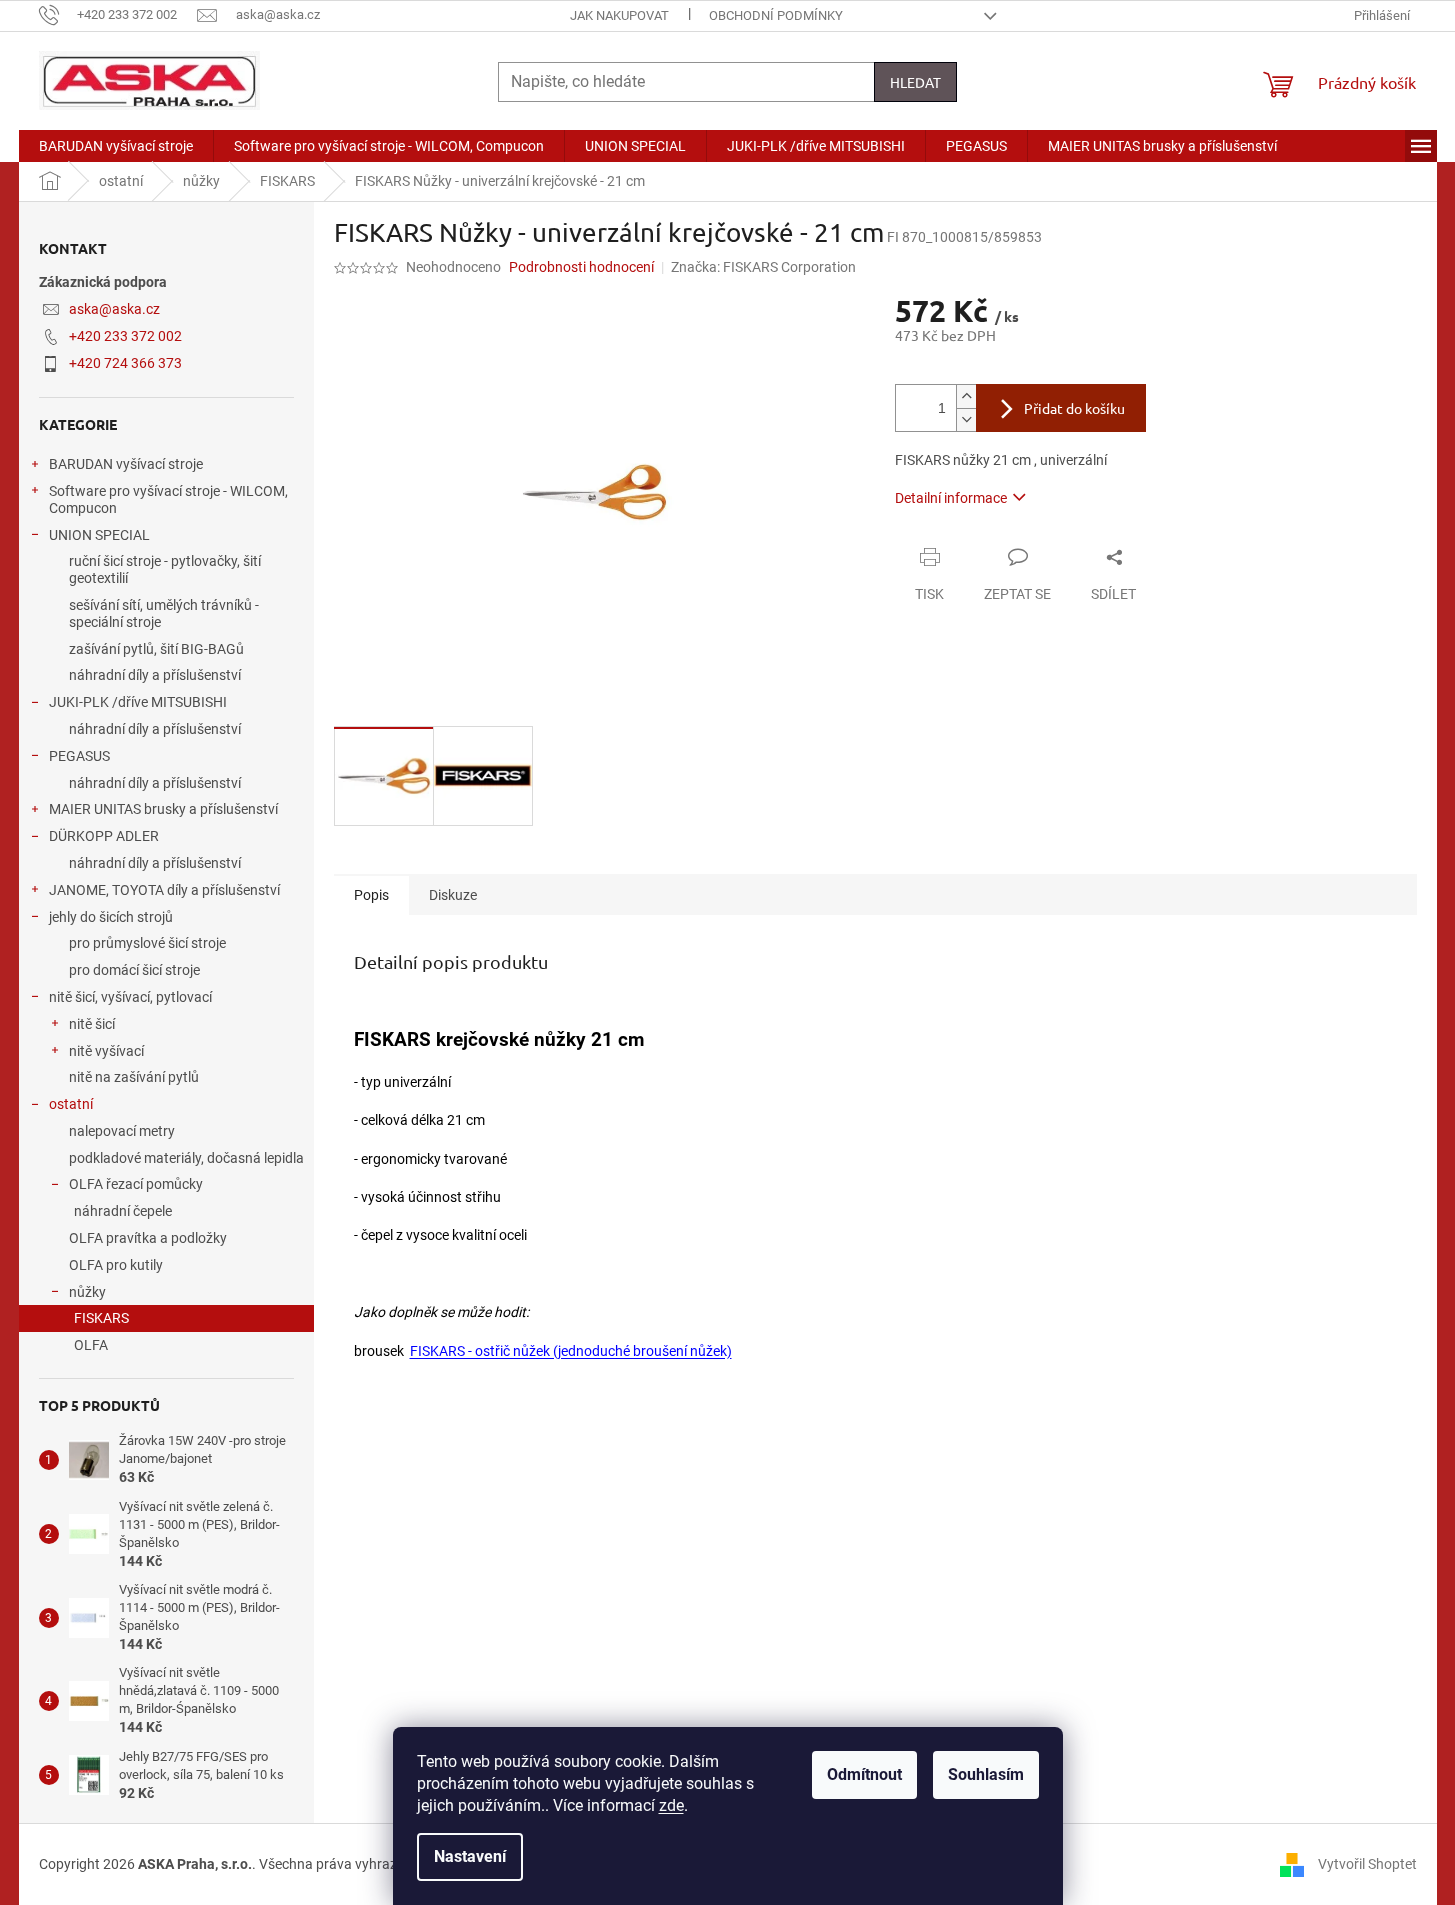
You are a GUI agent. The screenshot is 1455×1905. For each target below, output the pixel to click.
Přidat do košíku (1074, 408)
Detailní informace (951, 498)
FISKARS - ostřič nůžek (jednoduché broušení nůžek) (571, 1351)
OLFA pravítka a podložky (148, 1238)
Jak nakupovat (619, 15)
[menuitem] (116, 146)
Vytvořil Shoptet (1367, 1863)
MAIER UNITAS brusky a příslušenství (163, 809)
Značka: (763, 267)
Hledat (915, 82)
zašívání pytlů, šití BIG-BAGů (156, 649)
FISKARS (101, 1318)
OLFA (91, 1345)
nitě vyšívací (106, 1051)
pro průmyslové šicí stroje (147, 943)
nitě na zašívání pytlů (134, 1077)
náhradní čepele (123, 1211)
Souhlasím (986, 1774)
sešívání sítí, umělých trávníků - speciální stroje (164, 613)
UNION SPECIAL (99, 535)
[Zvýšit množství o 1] (966, 396)
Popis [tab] (371, 895)
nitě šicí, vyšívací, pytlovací (130, 997)
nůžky (87, 1292)
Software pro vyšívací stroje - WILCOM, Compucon (168, 499)
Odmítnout (864, 1774)
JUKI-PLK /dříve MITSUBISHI (138, 702)
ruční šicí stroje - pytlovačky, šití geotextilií (165, 569)
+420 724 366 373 (125, 363)
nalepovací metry (122, 1131)
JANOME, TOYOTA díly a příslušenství (164, 890)
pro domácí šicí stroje (134, 970)
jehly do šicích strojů (111, 917)
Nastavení (470, 1856)
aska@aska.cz (114, 309)
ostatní (71, 1104)
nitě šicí (92, 1024)
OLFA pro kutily (116, 1265)
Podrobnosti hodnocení (581, 267)
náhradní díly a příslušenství (155, 675)
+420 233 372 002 (125, 336)
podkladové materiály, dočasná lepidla (186, 1158)
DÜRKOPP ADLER (104, 836)
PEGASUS (79, 756)
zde (671, 1805)
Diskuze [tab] (453, 895)
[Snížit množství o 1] (966, 419)
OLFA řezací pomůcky (136, 1184)
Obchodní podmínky (776, 15)
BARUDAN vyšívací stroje (126, 464)
